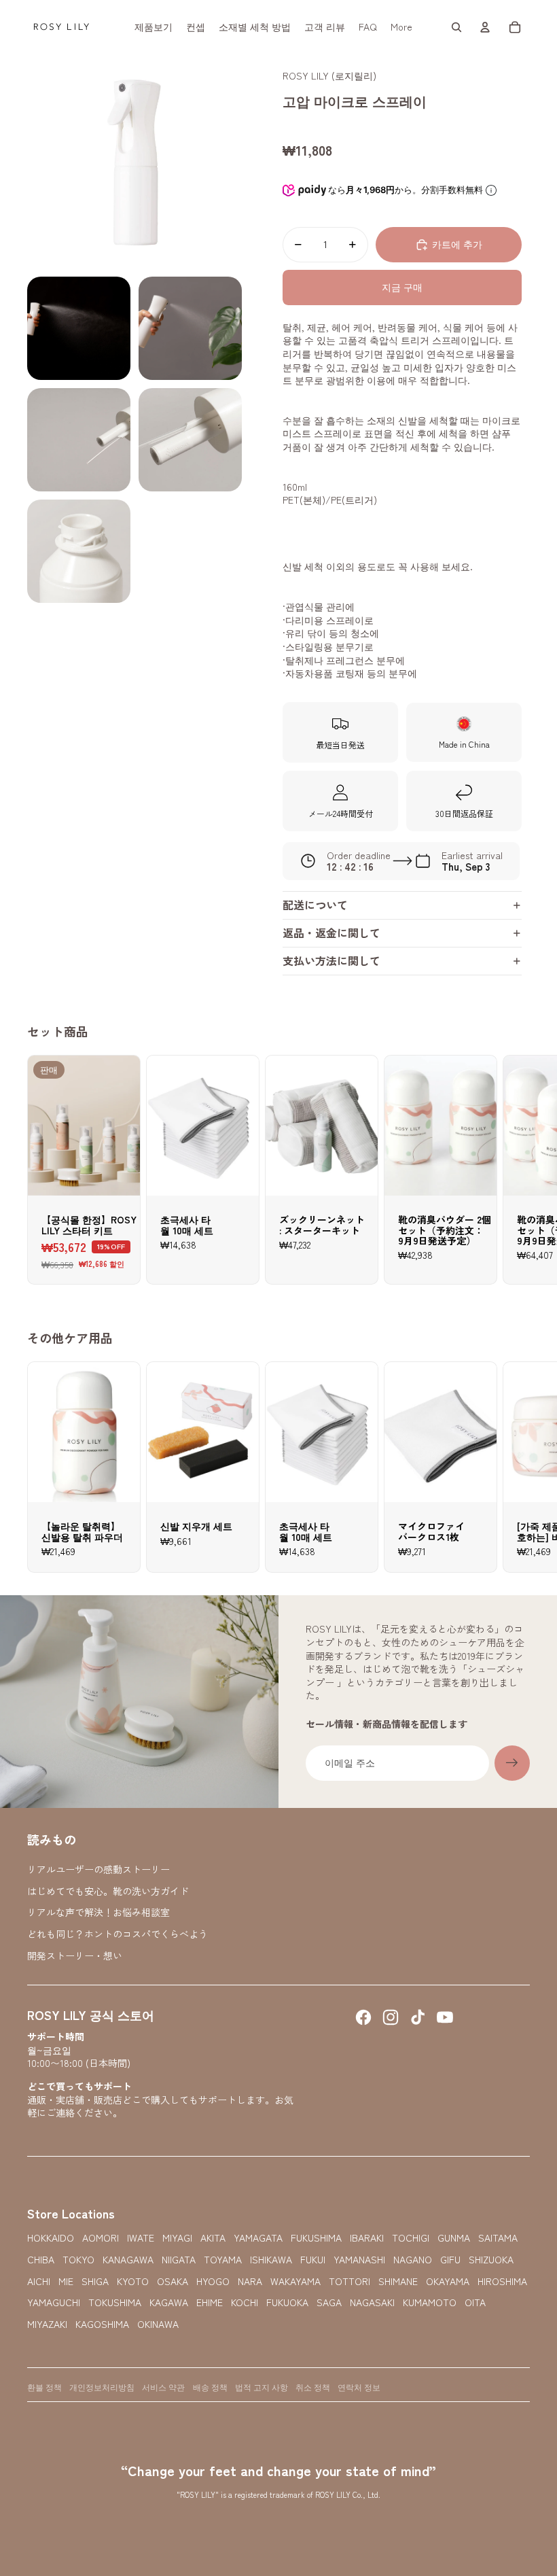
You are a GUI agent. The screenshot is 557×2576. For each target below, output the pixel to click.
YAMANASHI (359, 2260)
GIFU (450, 2260)
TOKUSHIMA (115, 2302)
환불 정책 (44, 2387)
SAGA (329, 2302)
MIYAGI (177, 2238)
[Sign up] (512, 1763)
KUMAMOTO (430, 2302)
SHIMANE (398, 2281)
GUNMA (454, 2238)
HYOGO (213, 2281)
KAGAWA (169, 2302)
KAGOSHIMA (102, 2324)
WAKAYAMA (295, 2281)
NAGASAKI (372, 2302)
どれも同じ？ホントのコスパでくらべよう (118, 1934)
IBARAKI (367, 2238)
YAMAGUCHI (54, 2302)
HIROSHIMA (502, 2281)
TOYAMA (223, 2260)
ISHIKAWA (271, 2260)
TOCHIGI (411, 2238)
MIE (66, 2281)
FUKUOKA (287, 2302)
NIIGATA (179, 2260)
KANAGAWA (128, 2260)
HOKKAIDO (51, 2238)
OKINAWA (158, 2324)
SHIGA (95, 2281)
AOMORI (101, 2238)
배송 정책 (210, 2387)
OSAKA (173, 2281)
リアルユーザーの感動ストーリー (98, 1869)
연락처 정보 (359, 2387)
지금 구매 (402, 287)
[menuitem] (154, 27)
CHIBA (41, 2260)
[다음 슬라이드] (518, 1170)
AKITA (213, 2238)
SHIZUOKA (491, 2260)
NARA (250, 2281)
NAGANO (413, 2260)
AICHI (39, 2281)
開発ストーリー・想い (75, 1955)
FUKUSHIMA (316, 2238)
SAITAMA (498, 2238)
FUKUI (313, 2260)
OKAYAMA (448, 2281)
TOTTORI (349, 2281)
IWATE (141, 2238)
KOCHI (245, 2302)
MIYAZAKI (47, 2324)
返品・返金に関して (331, 933)
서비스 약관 (163, 2387)
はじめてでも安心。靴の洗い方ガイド (108, 1891)
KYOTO (133, 2281)
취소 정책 (313, 2387)
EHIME (210, 2302)
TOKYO (78, 2260)
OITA (475, 2302)
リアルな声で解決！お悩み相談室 (98, 1912)
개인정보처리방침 (102, 2387)
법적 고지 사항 (262, 2387)
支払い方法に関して (331, 960)
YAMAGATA (258, 2238)
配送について (315, 905)
